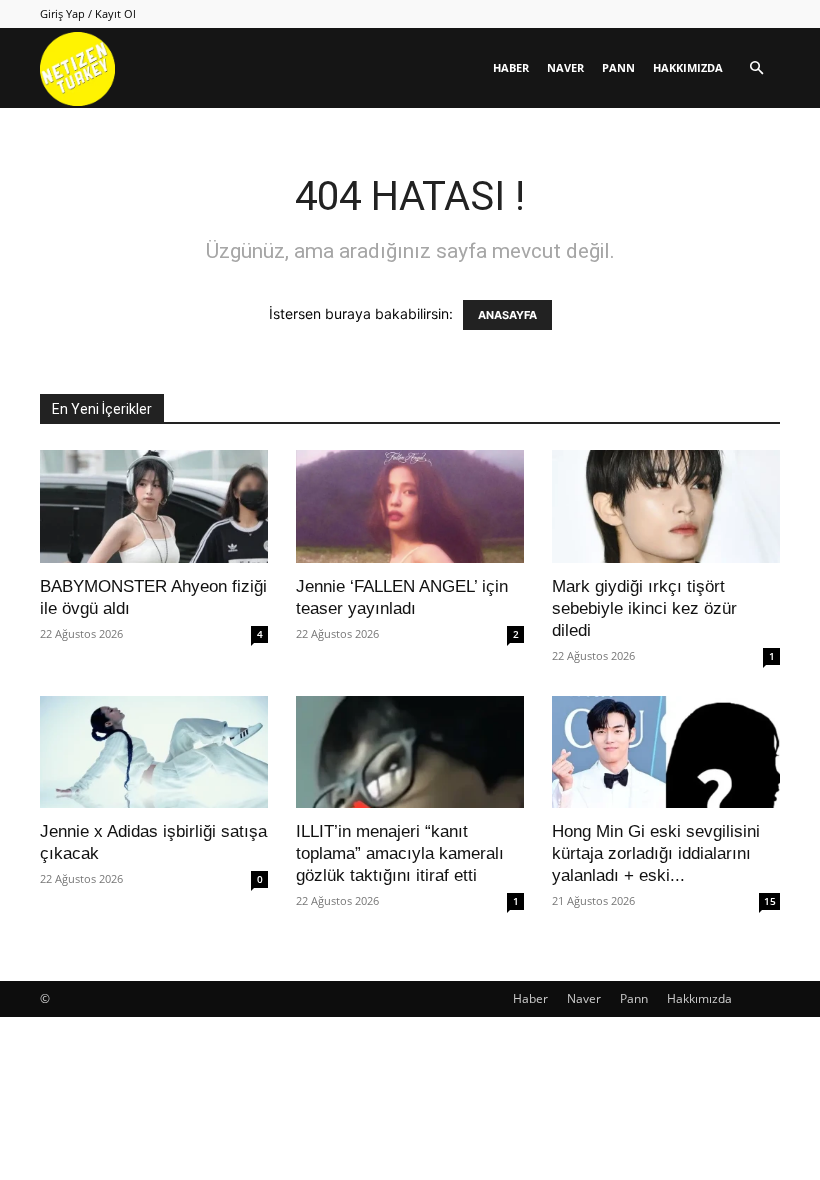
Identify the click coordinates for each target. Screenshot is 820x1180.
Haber (511, 67)
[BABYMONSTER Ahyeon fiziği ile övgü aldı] (154, 506)
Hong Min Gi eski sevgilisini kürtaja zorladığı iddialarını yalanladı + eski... (656, 853)
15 (770, 901)
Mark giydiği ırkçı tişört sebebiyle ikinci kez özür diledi (644, 608)
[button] (756, 68)
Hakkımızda (688, 67)
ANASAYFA (507, 315)
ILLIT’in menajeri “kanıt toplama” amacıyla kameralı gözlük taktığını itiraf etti (400, 853)
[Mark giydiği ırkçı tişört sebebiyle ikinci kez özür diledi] (666, 506)
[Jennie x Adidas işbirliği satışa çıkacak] (154, 752)
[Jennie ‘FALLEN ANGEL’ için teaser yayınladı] (410, 506)
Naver (565, 67)
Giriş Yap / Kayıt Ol (88, 13)
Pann (618, 67)
